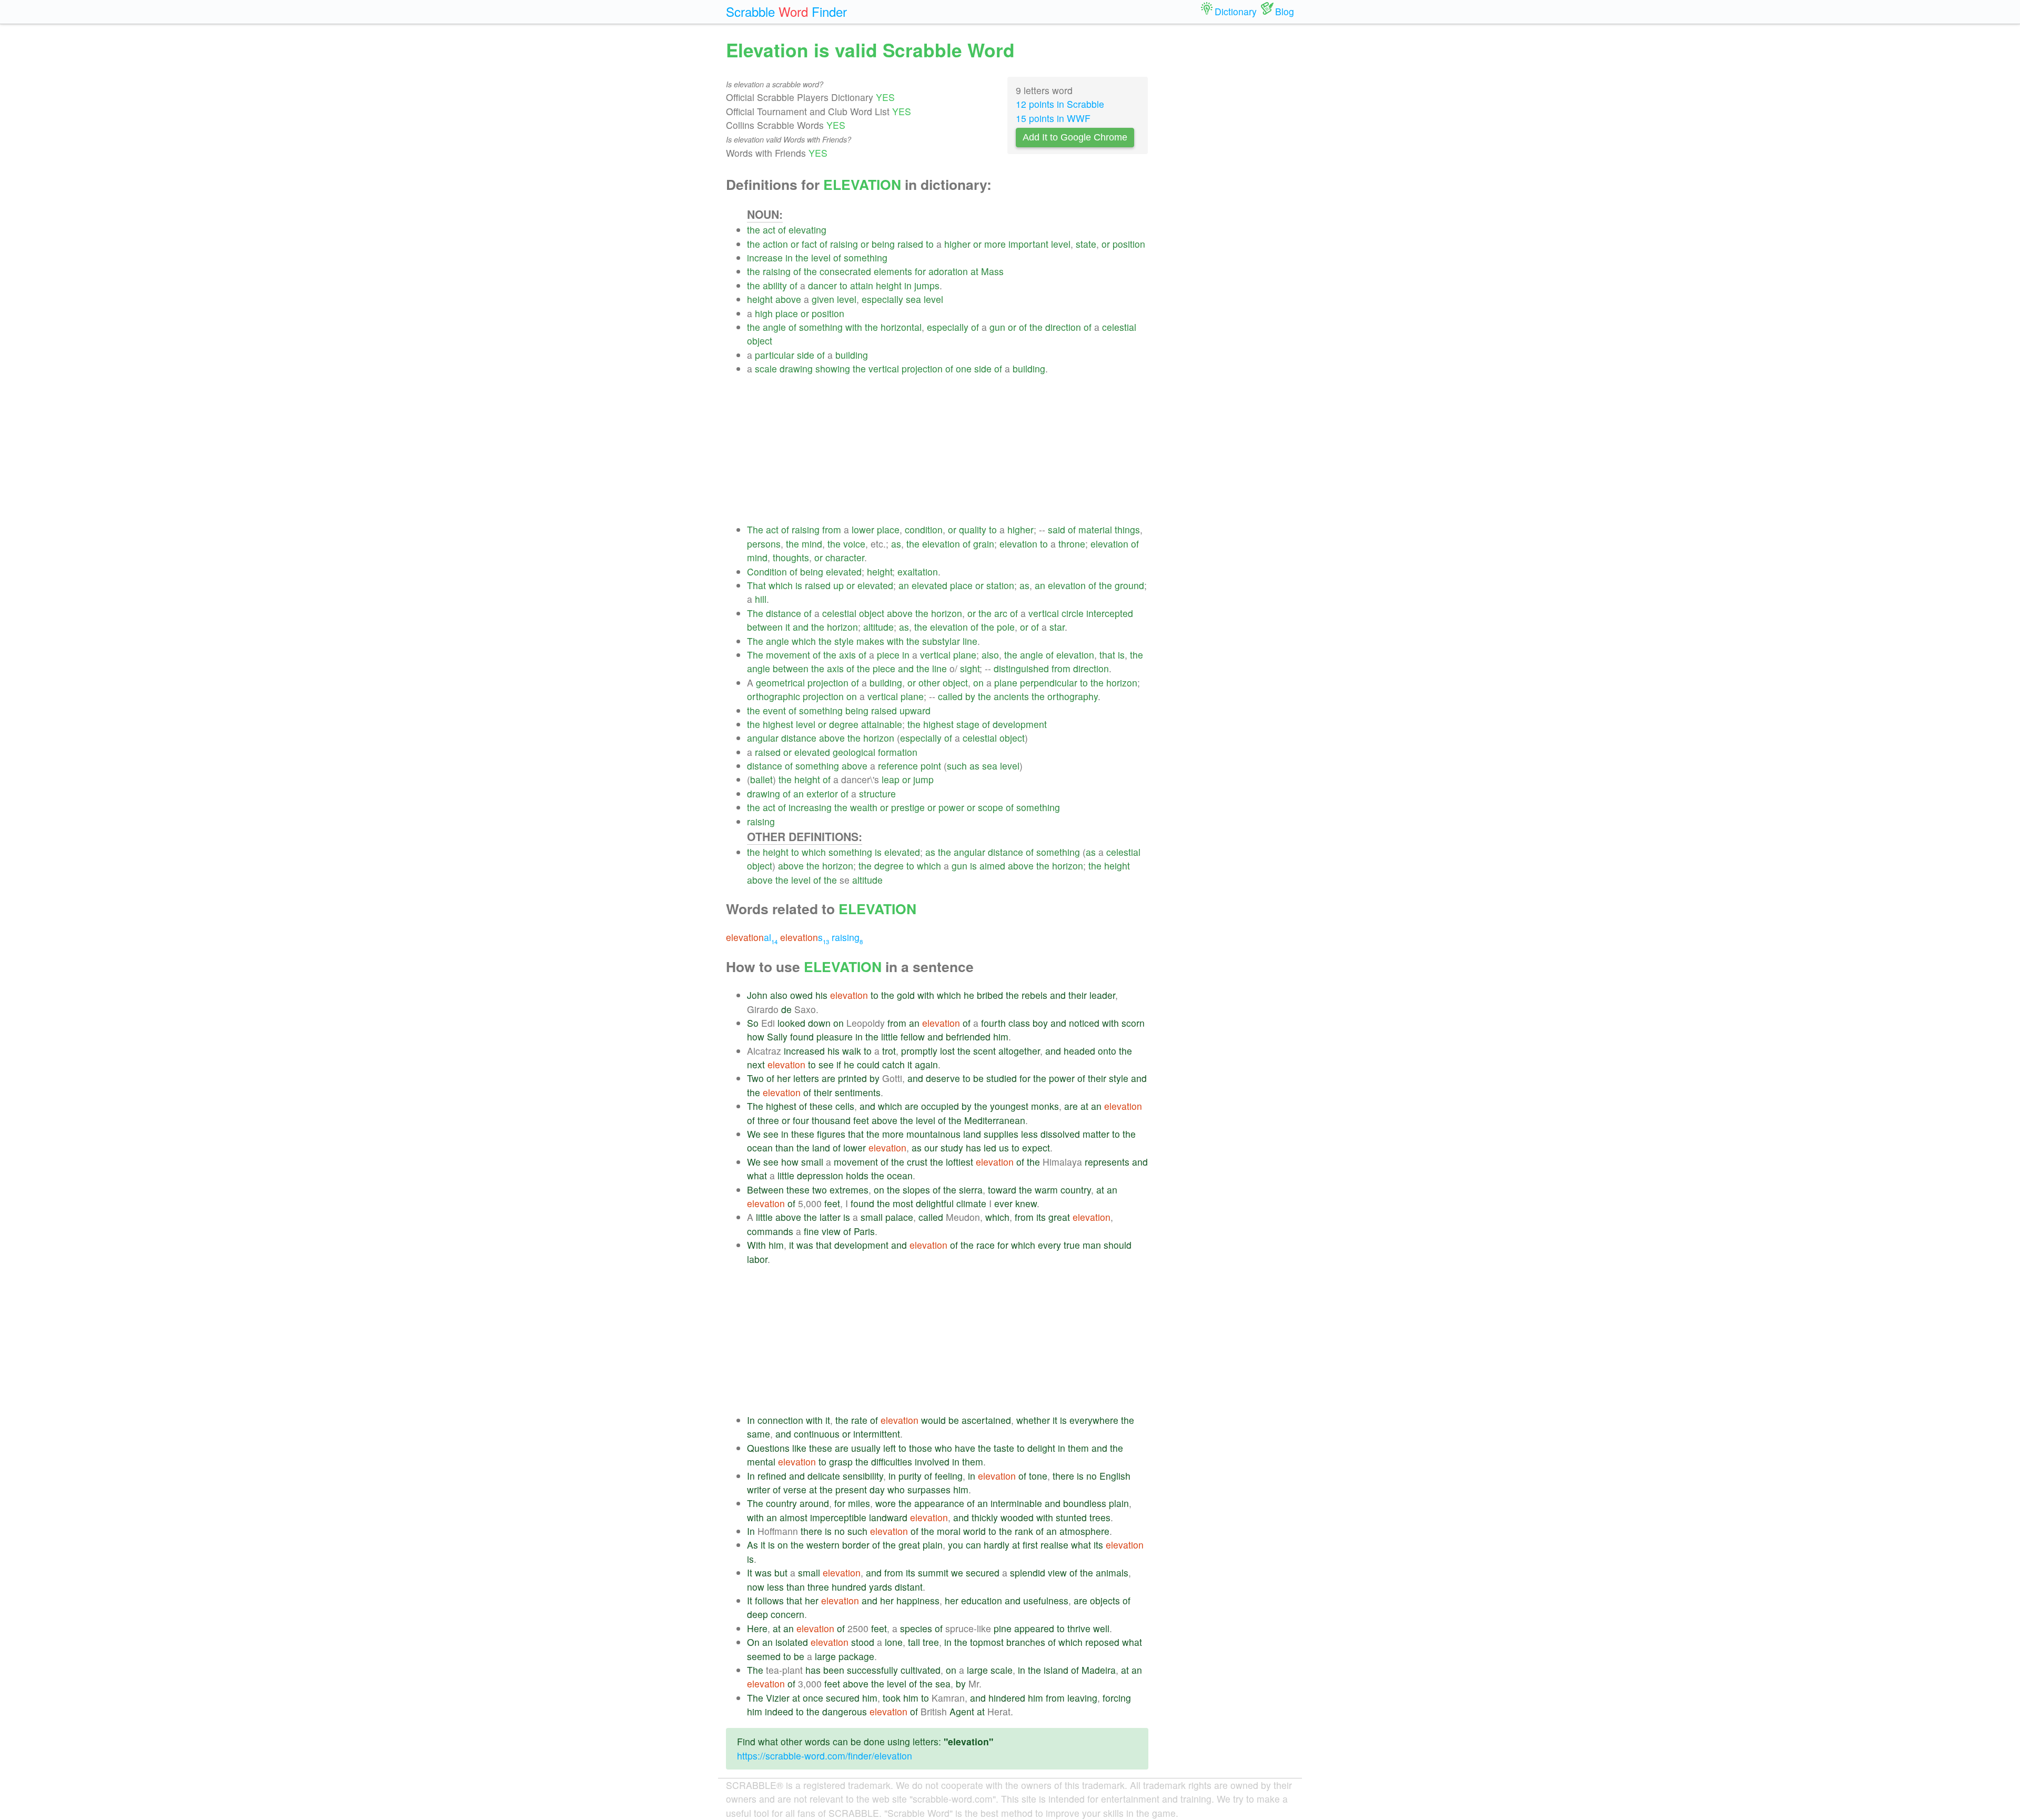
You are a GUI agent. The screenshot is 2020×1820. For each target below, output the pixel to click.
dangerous (845, 1711)
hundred (849, 1587)
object (760, 341)
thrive (1079, 1628)
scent (984, 1051)
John (757, 995)
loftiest (959, 1162)
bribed (990, 995)
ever (1003, 1203)
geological (854, 752)
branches (1026, 1642)
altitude (878, 627)
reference (898, 766)
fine (811, 1231)
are (829, 1078)
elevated (844, 572)
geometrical (780, 682)
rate (859, 1420)
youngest (1009, 1106)
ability (775, 285)
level (1061, 244)
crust (917, 1162)
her (784, 1078)
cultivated (921, 1670)
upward (915, 710)
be (978, 1078)
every (1049, 1245)
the (754, 230)
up (839, 585)
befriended (968, 1037)
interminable (1016, 1503)
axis (847, 655)
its (1041, 1217)
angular (763, 738)
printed (852, 1078)
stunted (1071, 1517)
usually (866, 1448)
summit (933, 1573)
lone (894, 1642)
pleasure (835, 1037)
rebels (1034, 995)
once (813, 1698)
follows (769, 1600)
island (1056, 1670)
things (1127, 529)
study (952, 1147)
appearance (939, 1503)
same (759, 1434)
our (931, 1147)
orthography (1073, 696)
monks (1045, 1106)
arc (1001, 613)
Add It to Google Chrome (1075, 137)
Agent (962, 1711)
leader (1102, 995)
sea (913, 299)
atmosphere (1084, 1531)
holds (857, 1175)
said (1057, 529)
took (892, 1698)
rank (1024, 1531)
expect (1036, 1147)
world (974, 1531)
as (896, 544)
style (844, 641)
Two (755, 1078)
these (821, 1106)
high (764, 313)
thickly (985, 1517)
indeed (779, 1711)
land (972, 1134)
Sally (777, 1037)
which (781, 585)
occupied (940, 1106)
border (856, 1545)
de (786, 1009)
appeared (1034, 1628)
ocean (760, 1147)
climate (971, 1203)
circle (1073, 613)
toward (1002, 1190)
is (799, 585)
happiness (918, 1600)
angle (774, 327)
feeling (949, 1476)
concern (787, 1614)
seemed (764, 1656)
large (825, 1656)
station (1000, 585)
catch (893, 1064)
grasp (841, 1462)
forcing (1117, 1698)
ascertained (986, 1420)
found (802, 1037)
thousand (831, 1120)
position (1129, 244)
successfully (872, 1670)
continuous (817, 1434)
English (1115, 1476)
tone (1038, 1476)
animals (1112, 1573)
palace (899, 1217)
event (774, 710)
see (826, 1064)
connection (780, 1420)
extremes (849, 1190)
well (1101, 1628)
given (823, 299)
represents (1107, 1162)
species (916, 1628)
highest (778, 724)
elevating (807, 230)
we (957, 1573)
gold (906, 995)
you (956, 1545)
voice (854, 544)
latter (830, 1217)
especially (882, 299)
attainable (882, 724)
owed (801, 995)
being (883, 244)
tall (914, 1642)
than (785, 1147)
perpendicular (1049, 682)
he (969, 995)
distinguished (1021, 668)
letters (806, 1078)
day (877, 1489)
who (943, 1448)
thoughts (791, 557)
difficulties (892, 1462)
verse (795, 1489)
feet (861, 1120)
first (1030, 1545)
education (982, 1600)
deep (757, 1614)
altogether (1019, 1051)
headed (1079, 1051)
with (854, 327)
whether (1033, 1420)
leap (891, 779)
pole (1006, 627)
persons (764, 544)
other (929, 682)
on (978, 682)
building (852, 355)
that (1107, 655)
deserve (943, 1078)
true (1072, 1245)
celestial (1119, 327)
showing (833, 368)
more (995, 244)
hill (761, 599)
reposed (1102, 1642)
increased (804, 1051)
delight (1041, 1448)
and (801, 627)
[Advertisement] (948, 449)
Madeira (1099, 1670)
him (1001, 1037)
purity (910, 1476)
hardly (997, 1545)
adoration (948, 271)
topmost (987, 1642)
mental (761, 1462)
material (1095, 529)
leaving (1082, 1698)
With (756, 1245)
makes (870, 641)
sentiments (858, 1092)
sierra (971, 1190)
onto (1107, 1051)
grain (984, 544)
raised (910, 244)
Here (757, 1628)
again (926, 1064)
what (757, 1175)
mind (812, 544)
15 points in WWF (1053, 118)
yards (881, 1587)
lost (947, 1051)
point (931, 766)
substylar (941, 641)
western (823, 1545)
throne (1072, 544)
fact (809, 244)
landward (888, 1517)
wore (886, 1503)
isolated (792, 1642)
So (753, 1023)
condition (924, 529)
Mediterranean (995, 1120)
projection (922, 368)
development (1020, 724)
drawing (796, 368)
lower (863, 529)
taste (1004, 1448)
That (756, 585)
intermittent (877, 1434)
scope (991, 807)
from (832, 529)
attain (862, 285)
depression (820, 1175)
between (765, 627)
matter (1096, 1134)
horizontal (901, 327)
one (964, 368)
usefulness (1046, 1600)
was (805, 1245)
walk (852, 1051)
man (1092, 1245)
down (819, 1023)
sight (970, 668)
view (831, 1231)
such (957, 766)
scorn (1133, 1023)
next (756, 1064)
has (973, 1147)
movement (788, 655)
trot (889, 1051)
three (768, 1120)
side (806, 355)
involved (932, 1462)
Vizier (778, 1698)
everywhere (1094, 1420)
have (965, 1448)
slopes (916, 1190)
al (752, 937)
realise (1054, 1545)
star (1057, 627)
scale (766, 368)
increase (765, 257)
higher (957, 244)
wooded (1017, 1517)
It (750, 1573)
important (1028, 244)
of (782, 230)
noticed (1084, 1023)
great (1059, 1217)
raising (844, 244)
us (1004, 1147)
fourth (993, 1023)
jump (923, 779)
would (933, 1420)
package (856, 1656)
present (851, 1489)
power (951, 807)
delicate (824, 1476)
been (834, 1670)
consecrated (845, 271)
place (787, 313)
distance (784, 613)
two (820, 1190)
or (795, 244)
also (990, 655)
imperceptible (838, 1517)
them (1078, 1448)
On (753, 1642)
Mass (992, 271)
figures (831, 1134)
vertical (884, 368)
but (781, 1573)
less (1029, 1134)
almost (794, 1517)
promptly (919, 1051)
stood (863, 1642)
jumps (927, 285)
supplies (1001, 1134)
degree (844, 724)
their (1078, 995)
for (920, 271)
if (839, 1064)
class (1019, 1023)
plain (1119, 1503)
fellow (913, 1037)
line (970, 641)
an (904, 585)
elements (893, 271)
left (890, 1448)
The (755, 529)
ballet (761, 779)
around (814, 1503)
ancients (1011, 696)
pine (1003, 1628)
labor (757, 1259)
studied (1002, 1078)
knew (1026, 1203)
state (1086, 244)
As (753, 1545)
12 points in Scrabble (1060, 104)
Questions (768, 1448)
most (903, 1203)
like (799, 1448)
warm (1046, 1190)
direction (1063, 327)
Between (765, 1190)
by (970, 696)
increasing (810, 807)
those (921, 1448)
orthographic (774, 696)
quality (973, 529)
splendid (1028, 1573)
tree (931, 1642)
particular (775, 355)
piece (888, 655)
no (1092, 1476)
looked (791, 1023)
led (990, 1147)
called (950, 696)
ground (1129, 585)
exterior (822, 793)
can (973, 1545)
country (1076, 1190)
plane (965, 655)
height (889, 285)
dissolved (1060, 1134)
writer (759, 1489)
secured (983, 1573)
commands (770, 1231)
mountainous (933, 1134)
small (812, 1162)
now (756, 1587)
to (930, 244)
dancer (822, 285)
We (754, 1134)
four (801, 1120)
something (866, 257)
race (986, 1245)
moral (949, 1531)
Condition (767, 572)
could (868, 1064)
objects (1105, 1600)
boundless (1085, 1503)
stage (968, 724)
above (788, 299)
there (1063, 1476)
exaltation (918, 572)
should (1118, 1245)
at (974, 271)
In (751, 1420)
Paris (864, 1231)
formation (898, 752)
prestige (908, 807)
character (845, 557)
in (789, 257)
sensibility (863, 1476)
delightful (935, 1203)
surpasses (929, 1489)
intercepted (1110, 613)
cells (845, 1106)
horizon (947, 613)
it (788, 627)
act (769, 230)
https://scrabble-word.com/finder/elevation (825, 1756)
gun (997, 327)
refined (772, 1476)
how (756, 1037)
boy (1040, 1023)
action (775, 244)
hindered (1007, 1698)
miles (859, 1503)
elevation (941, 544)
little (890, 1037)
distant (909, 1587)
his (821, 995)
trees (1100, 1517)
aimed (992, 866)
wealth (864, 807)
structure (877, 793)
